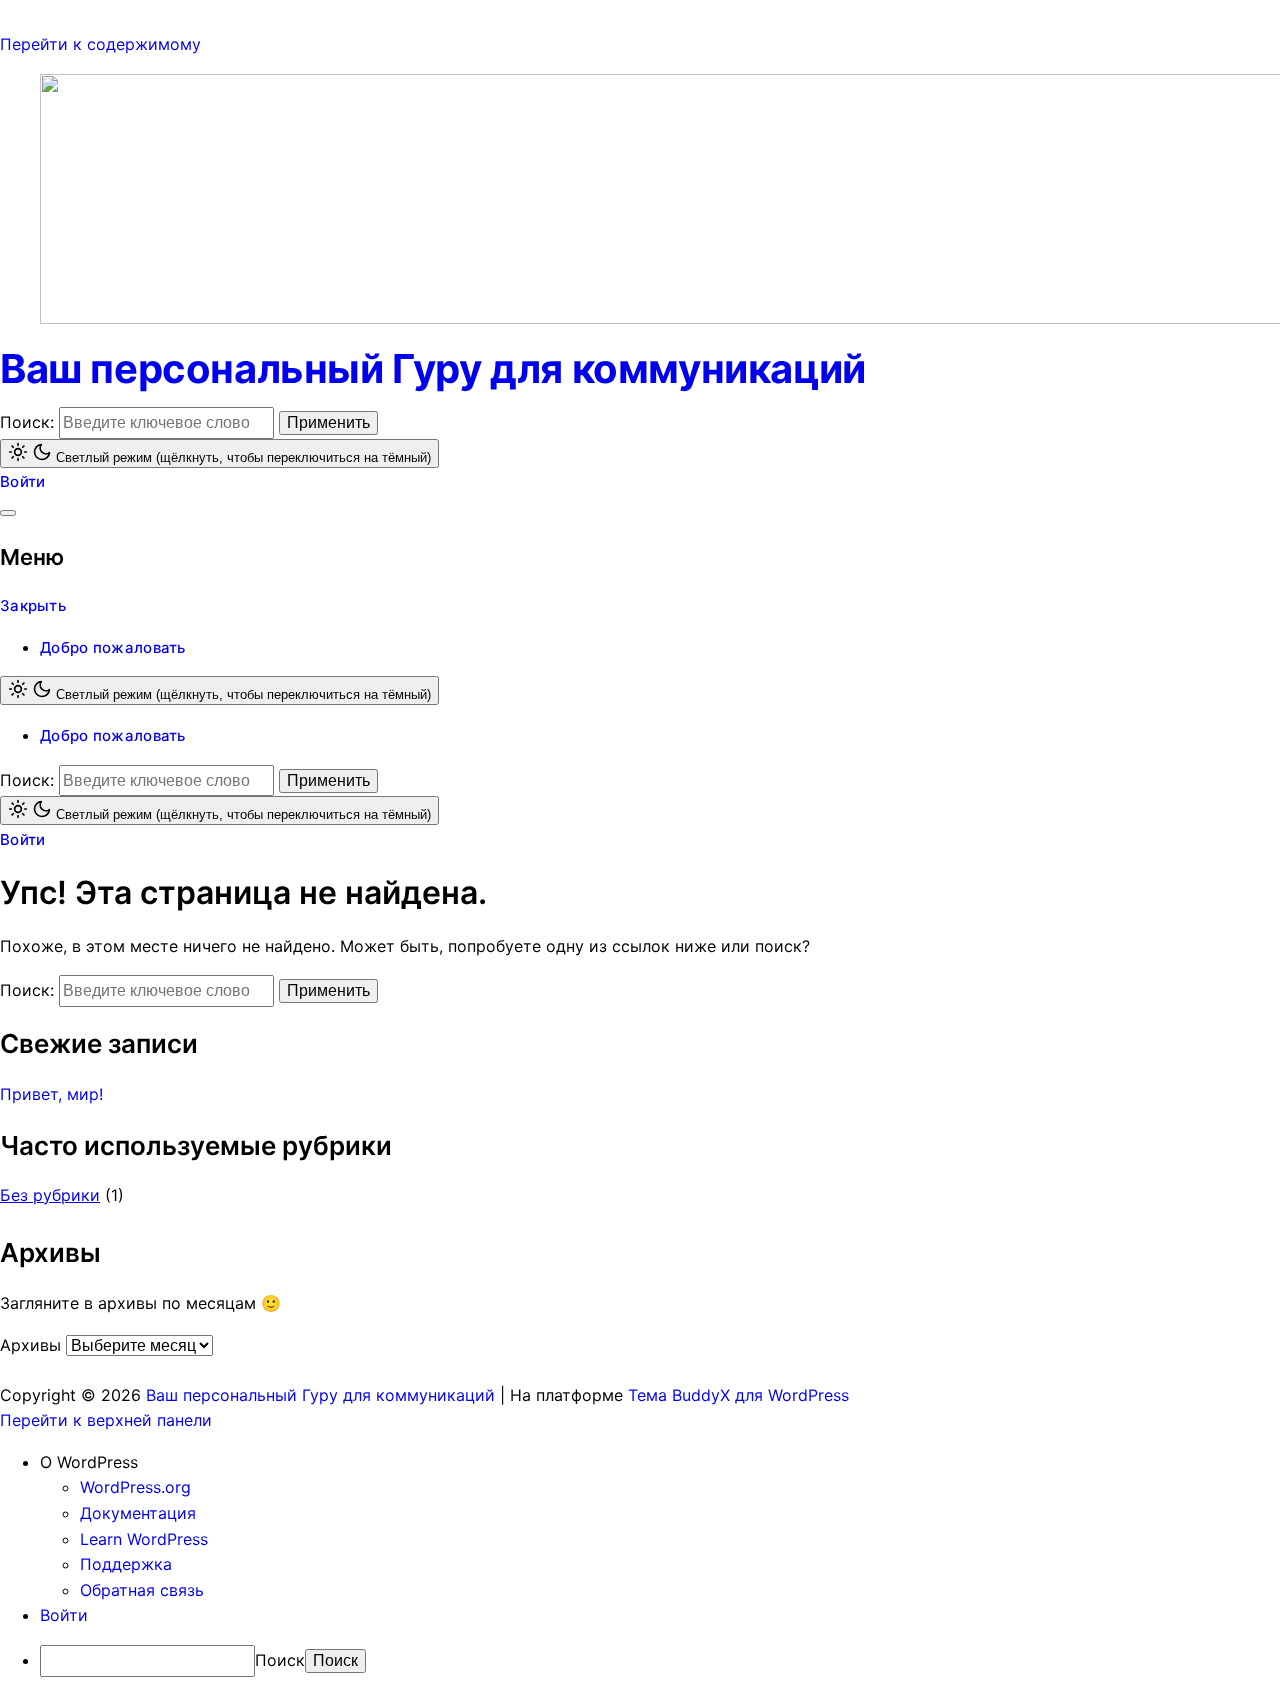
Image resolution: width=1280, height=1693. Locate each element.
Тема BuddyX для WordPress (738, 1395)
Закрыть (33, 605)
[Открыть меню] (8, 513)
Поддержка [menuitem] (126, 1564)
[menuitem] (660, 1463)
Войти (23, 481)
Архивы (30, 1345)
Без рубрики (50, 1195)
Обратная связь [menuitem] (142, 1590)
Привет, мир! (51, 1094)
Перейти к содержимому (100, 44)
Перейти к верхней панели (106, 1420)
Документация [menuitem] (138, 1513)
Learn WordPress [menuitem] (144, 1539)
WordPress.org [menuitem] (135, 1487)
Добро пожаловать (113, 647)
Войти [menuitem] (64, 1615)
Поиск (280, 1660)
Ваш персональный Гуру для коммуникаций (433, 368)
